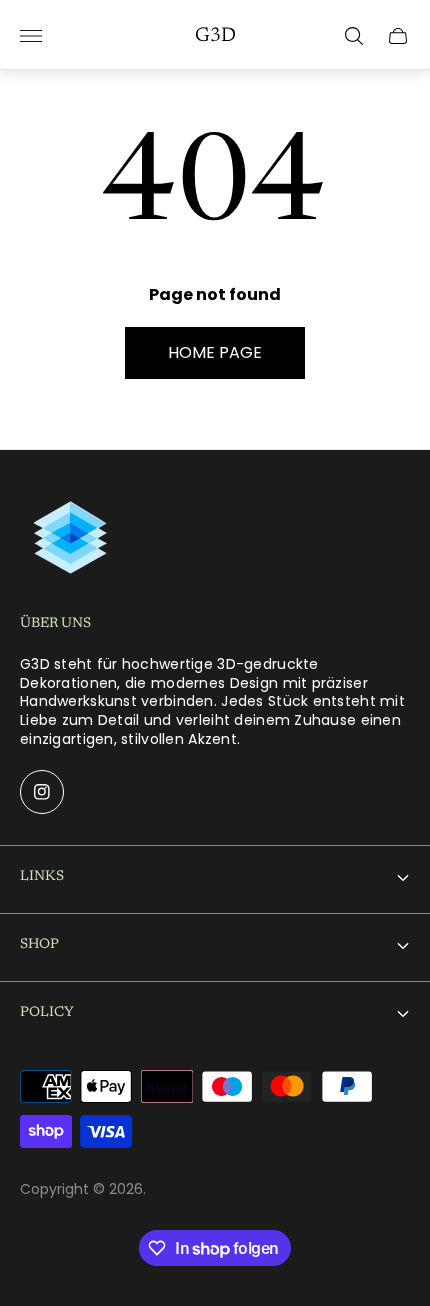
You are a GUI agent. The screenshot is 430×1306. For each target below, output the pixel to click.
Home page (215, 352)
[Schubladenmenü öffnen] (31, 36)
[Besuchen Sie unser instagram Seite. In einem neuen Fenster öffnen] (42, 792)
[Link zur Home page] (70, 537)
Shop (39, 945)
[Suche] (354, 36)
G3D (215, 36)
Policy (47, 1013)
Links (42, 877)
